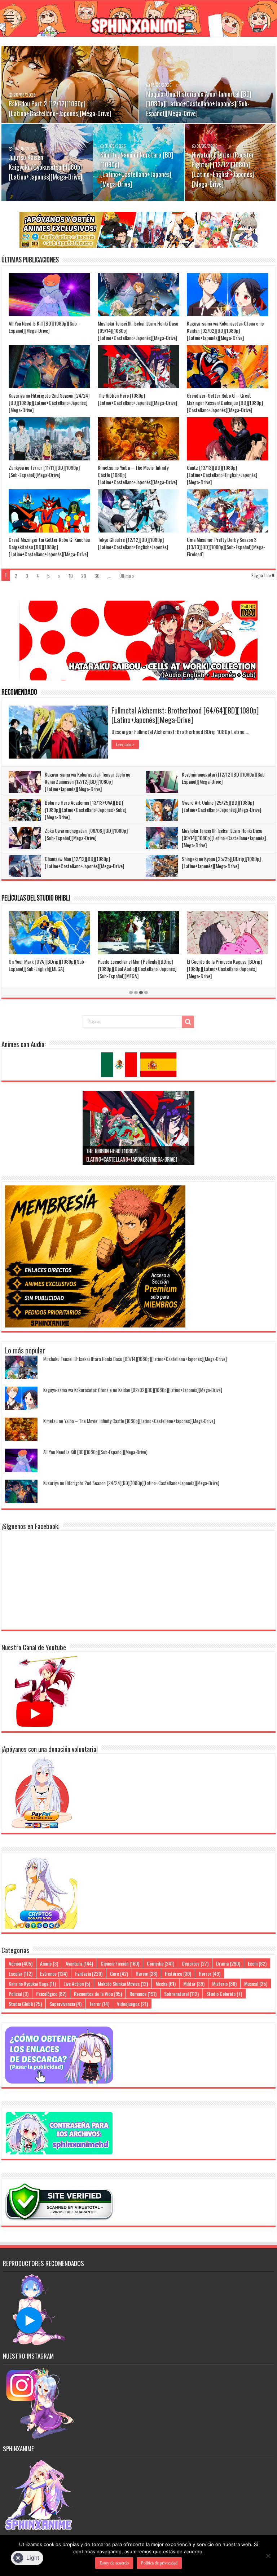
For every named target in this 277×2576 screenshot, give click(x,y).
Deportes (195, 1963)
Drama (228, 1963)
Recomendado (19, 693)
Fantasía (89, 1973)
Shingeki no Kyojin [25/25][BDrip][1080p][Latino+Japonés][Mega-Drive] (221, 862)
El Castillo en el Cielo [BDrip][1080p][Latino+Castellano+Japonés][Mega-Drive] (137, 965)
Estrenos (54, 1973)
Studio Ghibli (25, 2004)
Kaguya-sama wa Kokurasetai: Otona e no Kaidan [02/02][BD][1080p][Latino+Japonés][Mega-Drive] (225, 330)
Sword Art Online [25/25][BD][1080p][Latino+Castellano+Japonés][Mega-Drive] (221, 806)
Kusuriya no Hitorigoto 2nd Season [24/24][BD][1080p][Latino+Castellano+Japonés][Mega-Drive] (49, 403)
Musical (256, 1983)
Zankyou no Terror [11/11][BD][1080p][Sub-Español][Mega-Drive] (44, 471)
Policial (19, 1994)
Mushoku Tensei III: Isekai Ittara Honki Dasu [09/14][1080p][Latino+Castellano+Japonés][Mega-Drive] (224, 838)
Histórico (178, 1973)
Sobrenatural (181, 1994)
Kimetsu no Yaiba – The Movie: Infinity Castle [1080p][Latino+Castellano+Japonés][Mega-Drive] (129, 1421)
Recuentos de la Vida (98, 1994)
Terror (99, 2004)
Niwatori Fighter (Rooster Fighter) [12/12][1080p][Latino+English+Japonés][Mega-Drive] (223, 169)
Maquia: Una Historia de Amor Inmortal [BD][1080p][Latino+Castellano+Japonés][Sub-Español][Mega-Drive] (199, 103)
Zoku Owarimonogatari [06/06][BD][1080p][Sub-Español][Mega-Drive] (86, 834)
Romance (143, 1994)
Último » (127, 576)
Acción (21, 1963)
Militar (194, 1983)
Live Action (77, 1983)
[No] (268, 2556)
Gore (119, 1973)
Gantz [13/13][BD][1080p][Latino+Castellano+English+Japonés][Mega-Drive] (222, 475)
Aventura (79, 1963)
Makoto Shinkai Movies (123, 1983)
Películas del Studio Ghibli (36, 899)
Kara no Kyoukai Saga (32, 1983)
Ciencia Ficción (120, 1963)
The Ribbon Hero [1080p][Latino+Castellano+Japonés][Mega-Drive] (137, 399)
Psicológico (51, 1994)
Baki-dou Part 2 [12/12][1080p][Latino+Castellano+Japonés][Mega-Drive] (60, 108)
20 (84, 576)
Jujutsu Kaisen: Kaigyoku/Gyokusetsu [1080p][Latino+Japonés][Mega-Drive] (45, 167)
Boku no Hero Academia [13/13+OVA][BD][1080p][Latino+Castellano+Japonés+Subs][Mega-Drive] (85, 810)
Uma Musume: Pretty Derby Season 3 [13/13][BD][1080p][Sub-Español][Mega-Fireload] (226, 547)
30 (97, 576)
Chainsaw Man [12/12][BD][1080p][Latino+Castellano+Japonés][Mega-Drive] (84, 862)
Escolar (21, 1973)
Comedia (161, 1963)
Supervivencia (65, 2004)
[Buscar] (188, 1022)
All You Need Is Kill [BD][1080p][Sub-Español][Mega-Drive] (44, 327)
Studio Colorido (224, 1994)
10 (71, 576)
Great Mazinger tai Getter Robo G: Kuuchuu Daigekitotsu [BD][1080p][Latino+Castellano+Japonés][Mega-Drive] (49, 547)
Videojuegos (132, 2004)
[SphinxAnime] (138, 19)
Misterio (224, 1983)
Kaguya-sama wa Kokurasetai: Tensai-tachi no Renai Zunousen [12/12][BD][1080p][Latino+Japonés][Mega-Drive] (87, 781)
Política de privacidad (159, 2563)
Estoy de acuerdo (114, 2563)
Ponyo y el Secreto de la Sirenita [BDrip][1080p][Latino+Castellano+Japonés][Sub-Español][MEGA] (49, 969)
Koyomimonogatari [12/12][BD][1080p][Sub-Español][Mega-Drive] (224, 778)
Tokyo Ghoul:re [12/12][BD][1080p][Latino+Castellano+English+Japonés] (133, 543)
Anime (49, 1963)
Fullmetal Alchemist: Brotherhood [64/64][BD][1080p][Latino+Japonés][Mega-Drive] (185, 715)
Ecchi (257, 1963)
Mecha (166, 1983)
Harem (146, 1973)
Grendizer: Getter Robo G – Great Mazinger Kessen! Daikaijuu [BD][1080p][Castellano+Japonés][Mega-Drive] (225, 403)
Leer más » (125, 744)
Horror (210, 1973)
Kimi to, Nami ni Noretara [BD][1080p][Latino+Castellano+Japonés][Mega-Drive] (137, 169)
